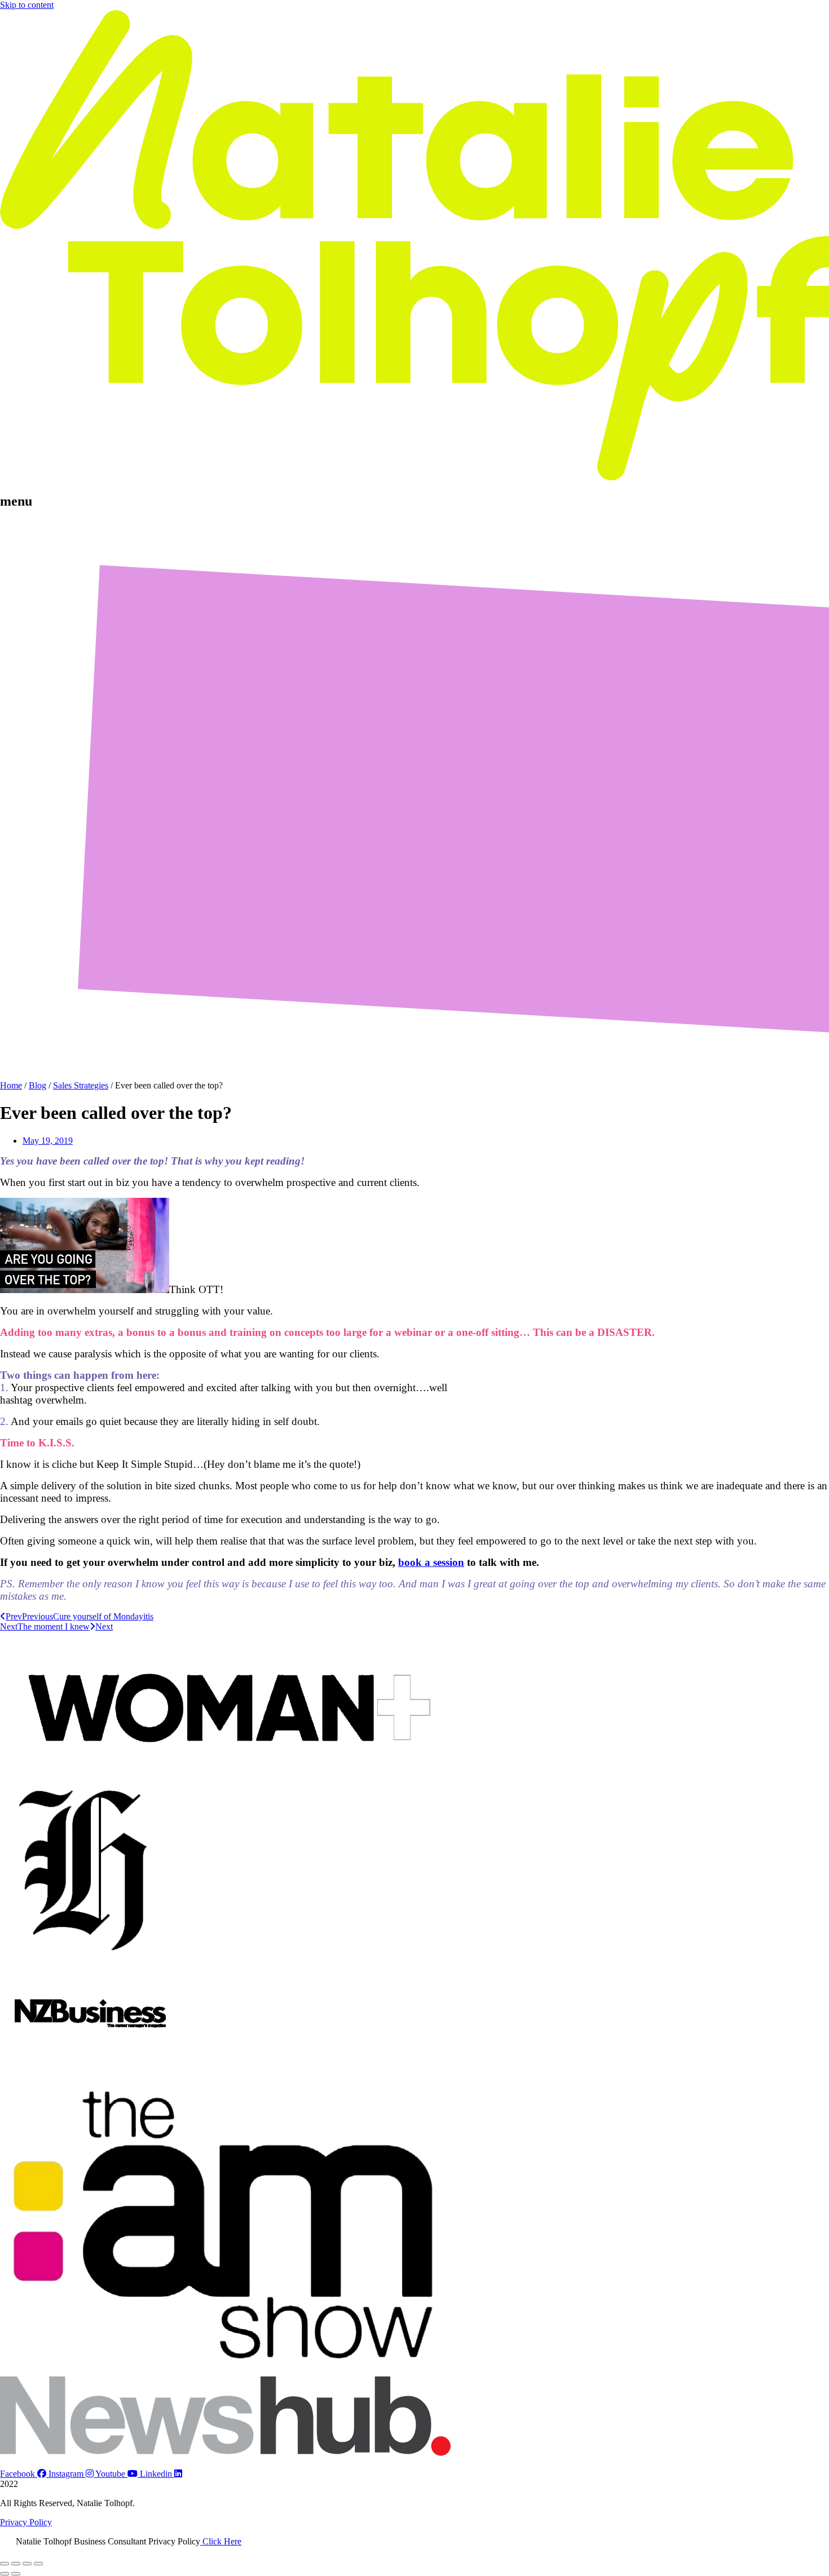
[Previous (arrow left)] (5, 2574)
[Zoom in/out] (5, 2564)
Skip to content (27, 5)
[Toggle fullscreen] (16, 2564)
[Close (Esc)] (38, 2564)
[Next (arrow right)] (16, 2574)
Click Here (221, 2541)
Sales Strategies (81, 1085)
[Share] (27, 2564)
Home (11, 1085)
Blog (38, 1085)
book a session (431, 1562)
